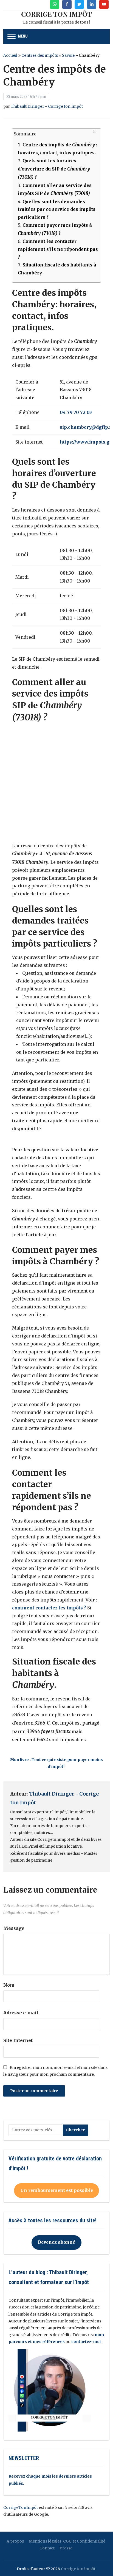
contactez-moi (86, 2342)
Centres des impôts (40, 55)
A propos (15, 2541)
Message (14, 1928)
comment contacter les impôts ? (50, 1608)
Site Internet (18, 2040)
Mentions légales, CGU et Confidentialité (67, 2541)
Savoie (68, 55)
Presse (66, 2548)
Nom (9, 1985)
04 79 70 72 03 (76, 412)
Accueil (10, 55)
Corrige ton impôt (78, 2569)
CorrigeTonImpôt (21, 2507)
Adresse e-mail (21, 2013)
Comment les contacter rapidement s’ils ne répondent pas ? (58, 249)
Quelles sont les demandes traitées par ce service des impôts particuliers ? (57, 209)
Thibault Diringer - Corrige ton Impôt (47, 106)
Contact (47, 2548)
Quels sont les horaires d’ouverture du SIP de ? (54, 169)
